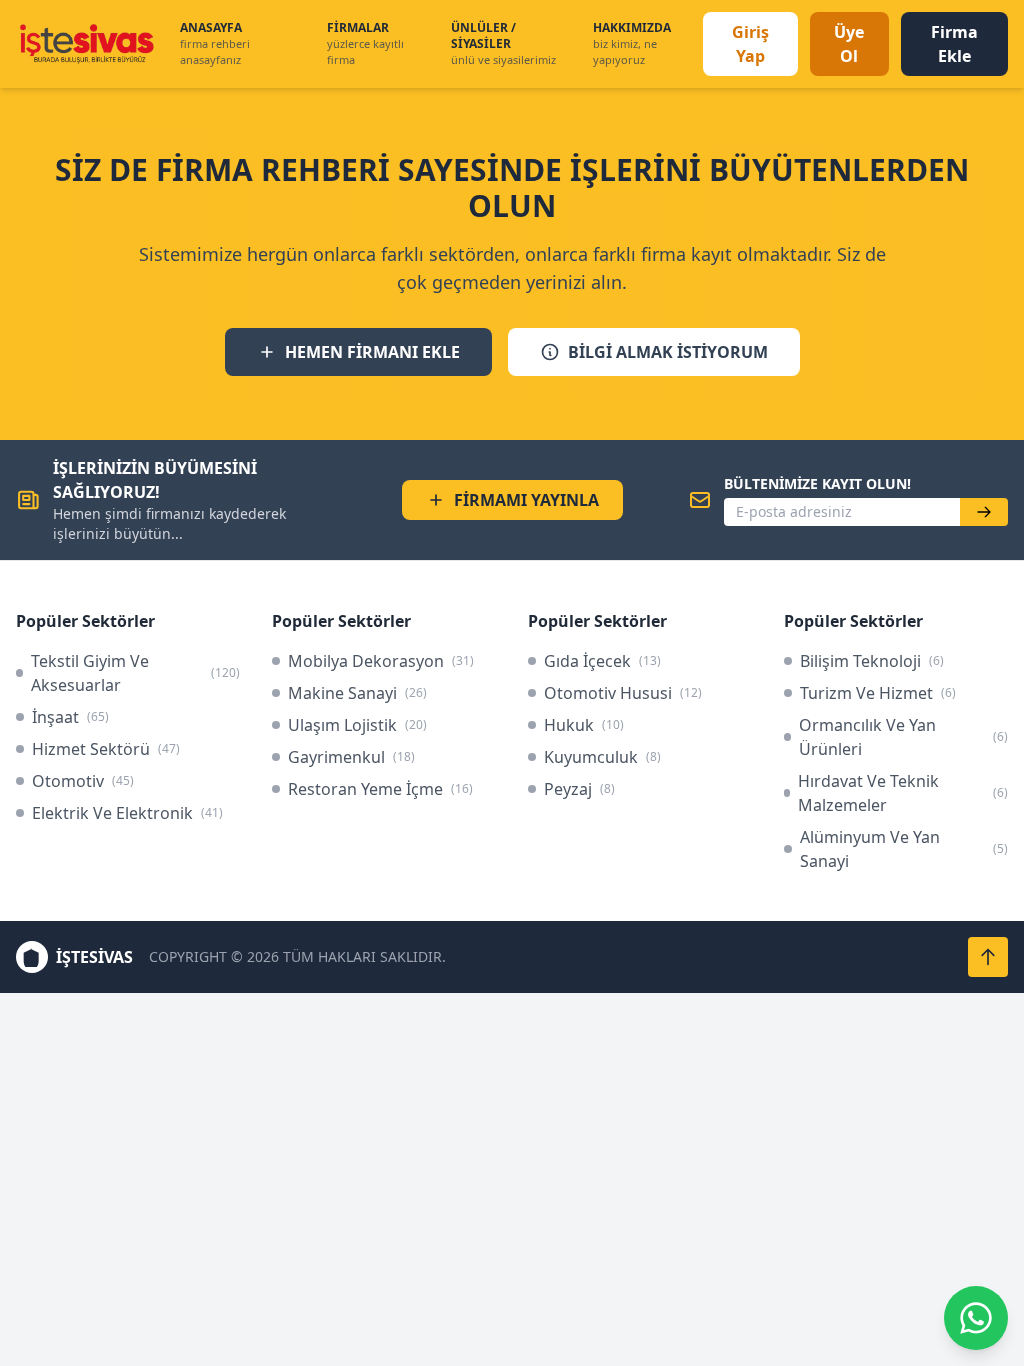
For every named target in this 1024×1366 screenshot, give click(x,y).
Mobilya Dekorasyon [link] (381, 661)
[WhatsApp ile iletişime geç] (976, 1318)
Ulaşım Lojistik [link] (357, 725)
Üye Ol (849, 44)
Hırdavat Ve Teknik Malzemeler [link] (903, 793)
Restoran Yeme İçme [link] (380, 789)
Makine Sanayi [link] (357, 693)
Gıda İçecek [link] (602, 661)
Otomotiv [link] (83, 781)
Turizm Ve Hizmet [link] (878, 693)
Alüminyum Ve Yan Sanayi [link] (904, 849)
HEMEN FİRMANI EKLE (372, 352)
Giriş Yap (750, 44)
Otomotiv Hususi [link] (623, 693)
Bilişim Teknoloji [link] (872, 661)
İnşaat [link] (70, 717)
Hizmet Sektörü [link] (106, 749)
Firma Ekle (954, 44)
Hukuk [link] (584, 725)
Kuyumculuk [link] (602, 757)
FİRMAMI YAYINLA (526, 500)
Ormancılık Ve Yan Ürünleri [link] (903, 737)
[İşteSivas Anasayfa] (86, 44)
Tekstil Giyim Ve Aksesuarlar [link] (135, 673)
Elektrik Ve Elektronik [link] (127, 813)
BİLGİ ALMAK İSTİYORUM (668, 352)
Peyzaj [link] (579, 789)
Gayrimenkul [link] (351, 757)
